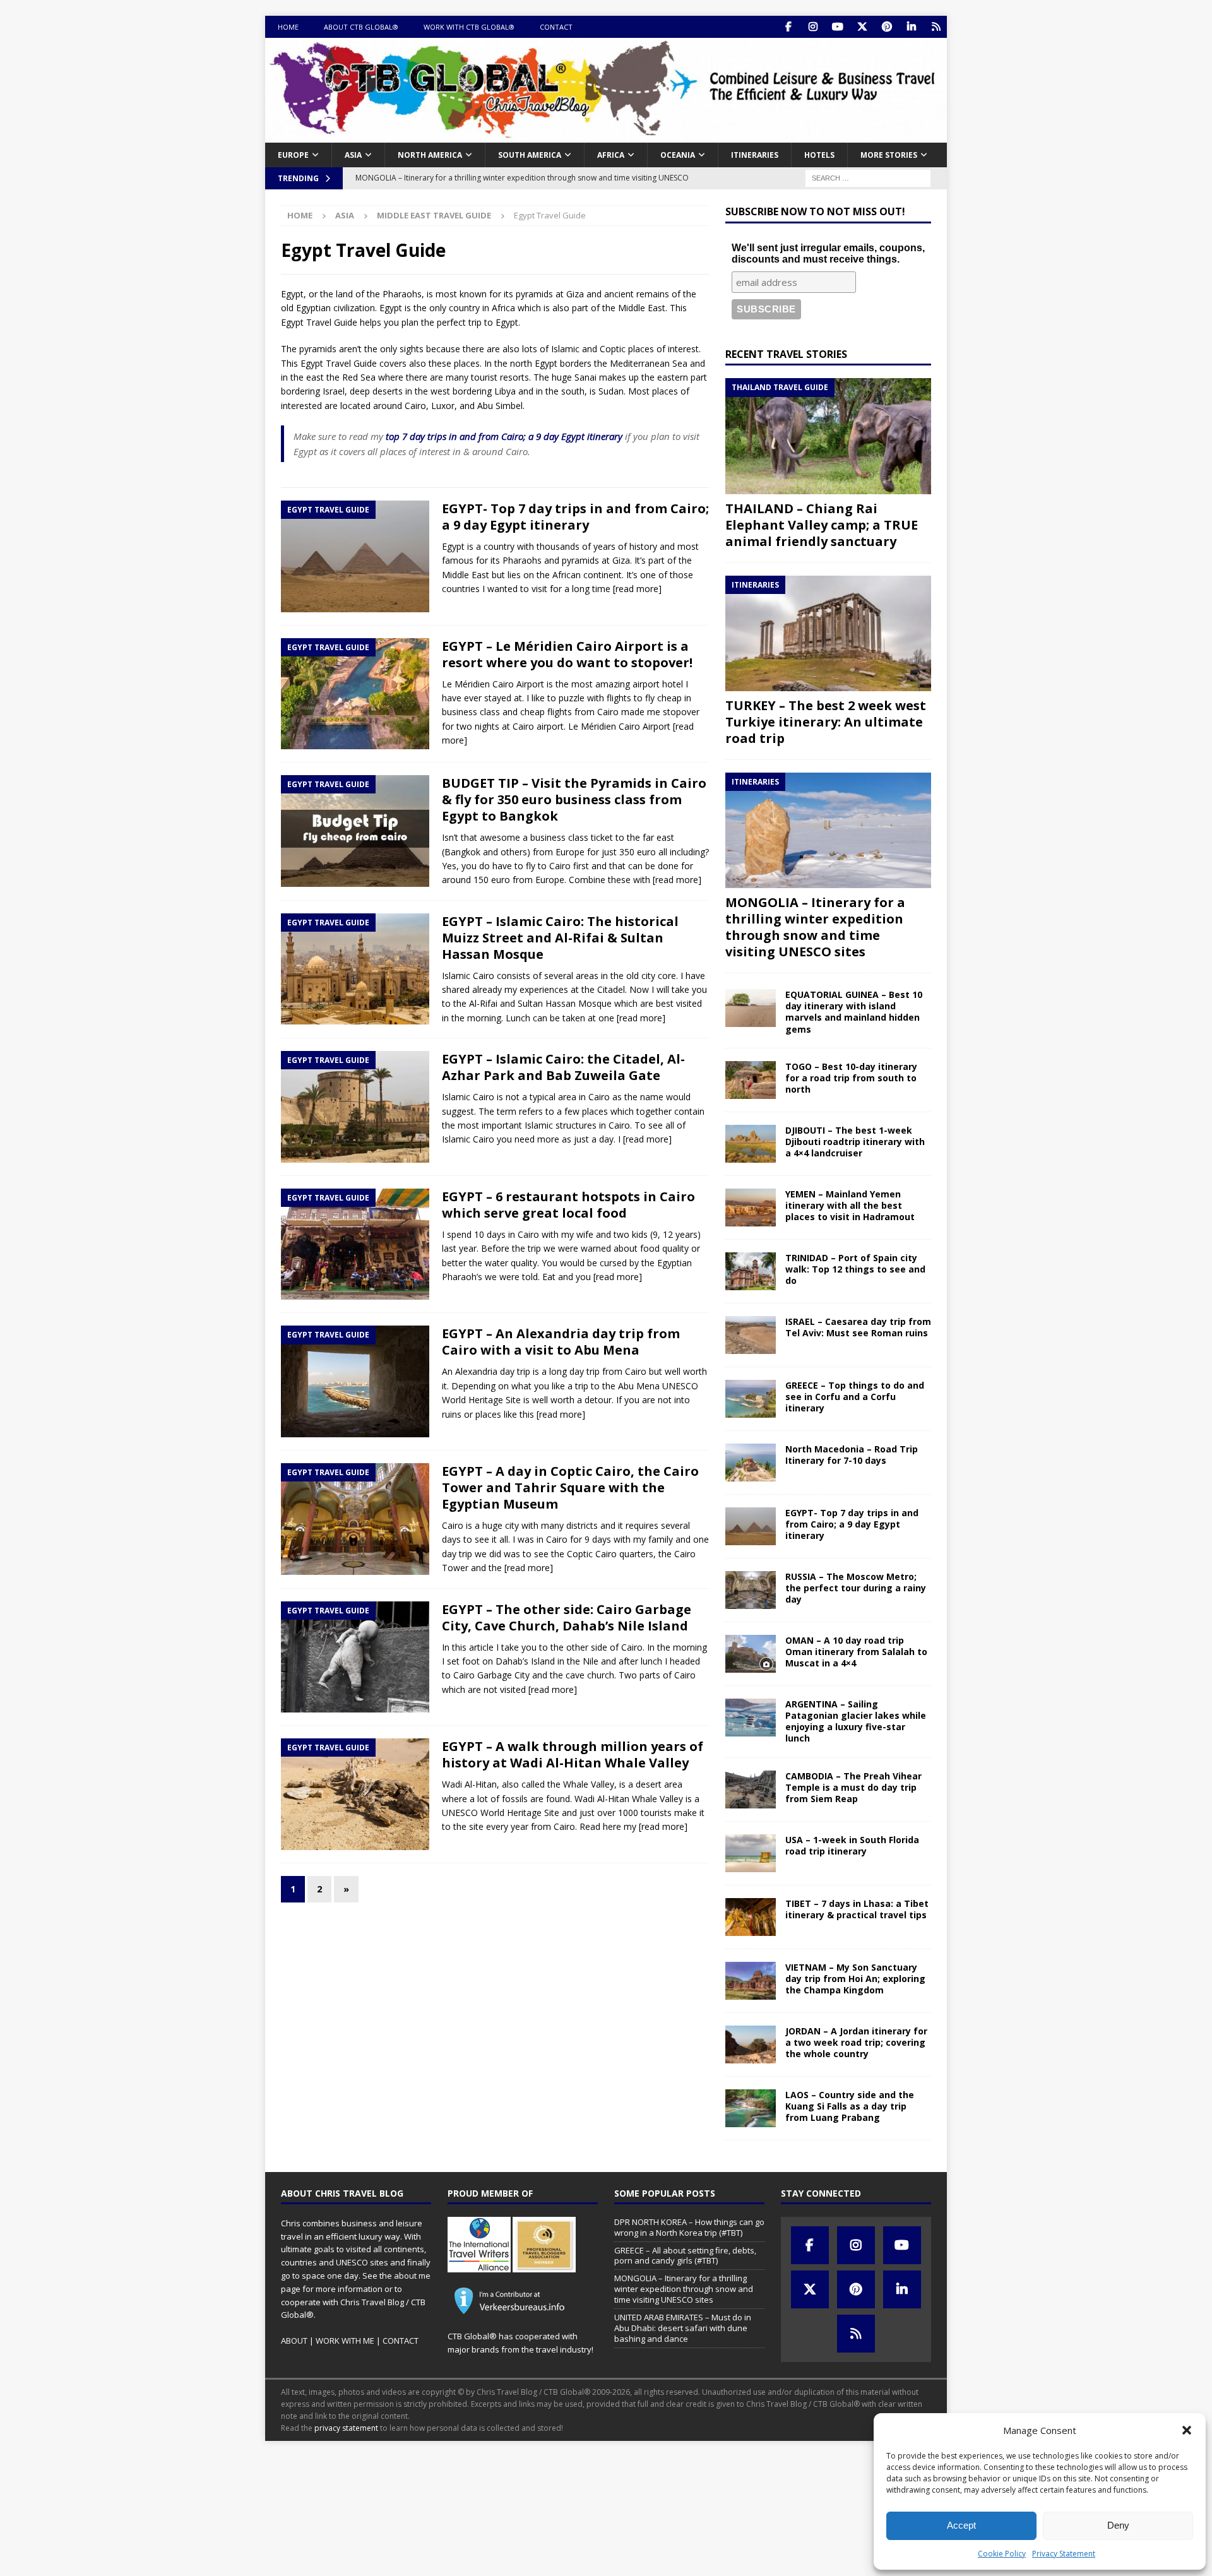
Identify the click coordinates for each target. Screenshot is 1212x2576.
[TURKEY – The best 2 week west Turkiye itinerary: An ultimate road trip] (828, 633)
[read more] (637, 589)
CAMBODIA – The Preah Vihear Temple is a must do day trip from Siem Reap (853, 1787)
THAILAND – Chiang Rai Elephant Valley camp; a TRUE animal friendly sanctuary (822, 525)
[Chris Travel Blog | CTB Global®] (606, 135)
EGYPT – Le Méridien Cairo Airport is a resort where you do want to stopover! (567, 654)
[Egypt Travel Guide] (355, 556)
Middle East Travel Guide (434, 215)
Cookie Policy (1002, 2554)
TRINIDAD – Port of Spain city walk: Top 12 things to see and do (855, 1269)
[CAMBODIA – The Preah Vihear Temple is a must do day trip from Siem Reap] (751, 1790)
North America (430, 155)
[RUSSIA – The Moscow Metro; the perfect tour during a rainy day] (751, 1590)
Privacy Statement (1064, 2554)
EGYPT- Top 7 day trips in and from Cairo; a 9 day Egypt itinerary (575, 517)
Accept (961, 2525)
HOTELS (819, 155)
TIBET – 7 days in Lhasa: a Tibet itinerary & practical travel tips (857, 1909)
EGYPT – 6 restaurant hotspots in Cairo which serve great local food (568, 1205)
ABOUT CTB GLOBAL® (361, 27)
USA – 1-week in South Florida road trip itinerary (852, 1845)
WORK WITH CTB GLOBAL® (469, 27)
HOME (288, 27)
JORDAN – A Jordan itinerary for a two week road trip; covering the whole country (856, 2042)
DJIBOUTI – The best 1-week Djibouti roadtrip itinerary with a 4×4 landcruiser (855, 1142)
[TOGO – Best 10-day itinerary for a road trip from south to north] (751, 1080)
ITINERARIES (755, 155)
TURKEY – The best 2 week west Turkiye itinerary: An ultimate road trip (826, 722)
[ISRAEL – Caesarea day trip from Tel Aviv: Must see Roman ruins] (751, 1335)
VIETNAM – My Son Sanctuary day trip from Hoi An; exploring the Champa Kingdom (855, 1979)
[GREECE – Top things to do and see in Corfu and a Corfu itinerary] (751, 1399)
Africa (611, 155)
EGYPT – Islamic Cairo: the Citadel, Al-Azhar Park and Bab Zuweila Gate (563, 1067)
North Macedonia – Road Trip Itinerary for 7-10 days (852, 1455)
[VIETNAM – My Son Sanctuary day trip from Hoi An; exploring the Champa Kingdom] (751, 1981)
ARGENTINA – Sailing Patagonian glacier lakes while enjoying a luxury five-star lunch (856, 1721)
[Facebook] (788, 27)
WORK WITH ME (345, 2341)
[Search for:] (868, 177)
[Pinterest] (887, 27)
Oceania (678, 155)
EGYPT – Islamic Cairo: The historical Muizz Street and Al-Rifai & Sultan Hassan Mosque (560, 938)
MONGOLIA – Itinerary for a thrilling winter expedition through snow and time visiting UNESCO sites (815, 927)
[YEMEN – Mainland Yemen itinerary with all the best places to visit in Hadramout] (751, 1208)
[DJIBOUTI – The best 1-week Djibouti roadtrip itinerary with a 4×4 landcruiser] (751, 1144)
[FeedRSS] (936, 27)
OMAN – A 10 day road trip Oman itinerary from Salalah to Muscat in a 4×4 (856, 1652)
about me (412, 2276)
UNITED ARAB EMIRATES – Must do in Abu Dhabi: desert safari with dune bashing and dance (683, 2328)
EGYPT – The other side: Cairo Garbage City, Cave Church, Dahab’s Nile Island (567, 1617)
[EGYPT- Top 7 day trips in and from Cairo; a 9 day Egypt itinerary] (751, 1526)
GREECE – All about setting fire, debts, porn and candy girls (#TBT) (685, 2256)
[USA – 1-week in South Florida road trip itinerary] (751, 1853)
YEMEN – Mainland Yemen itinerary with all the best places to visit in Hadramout (850, 1205)
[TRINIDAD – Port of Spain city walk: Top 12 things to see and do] (751, 1271)
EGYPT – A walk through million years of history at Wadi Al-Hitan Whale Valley (573, 1754)
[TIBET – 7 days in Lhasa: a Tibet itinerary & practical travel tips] (751, 1917)
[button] (1187, 2430)
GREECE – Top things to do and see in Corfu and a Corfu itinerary (855, 1397)
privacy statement (346, 2428)
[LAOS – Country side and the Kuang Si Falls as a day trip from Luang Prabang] (751, 2108)
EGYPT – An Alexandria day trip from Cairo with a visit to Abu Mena (561, 1342)
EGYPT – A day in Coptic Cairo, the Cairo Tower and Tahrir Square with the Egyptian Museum (570, 1487)
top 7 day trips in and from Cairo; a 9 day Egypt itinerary (504, 436)
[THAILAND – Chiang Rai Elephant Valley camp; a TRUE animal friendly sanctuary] (828, 436)
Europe (293, 155)
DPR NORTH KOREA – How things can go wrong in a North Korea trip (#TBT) (689, 2227)
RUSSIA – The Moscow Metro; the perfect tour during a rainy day (856, 1588)
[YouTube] (837, 27)
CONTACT (556, 27)
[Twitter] (862, 27)
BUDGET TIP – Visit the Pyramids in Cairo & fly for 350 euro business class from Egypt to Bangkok (574, 799)
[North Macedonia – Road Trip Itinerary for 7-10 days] (751, 1463)
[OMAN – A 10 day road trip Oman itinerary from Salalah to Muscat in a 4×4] (751, 1654)
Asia (353, 155)
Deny (1118, 2525)
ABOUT (294, 2341)
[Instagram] (813, 27)
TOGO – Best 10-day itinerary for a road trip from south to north (851, 1078)
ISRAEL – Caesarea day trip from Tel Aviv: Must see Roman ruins (858, 1327)
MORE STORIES (889, 155)
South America (530, 155)
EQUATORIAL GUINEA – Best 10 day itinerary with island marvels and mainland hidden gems (854, 1012)
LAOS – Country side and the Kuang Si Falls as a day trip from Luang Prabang (850, 2106)
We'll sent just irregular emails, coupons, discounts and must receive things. (828, 253)
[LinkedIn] (911, 27)
